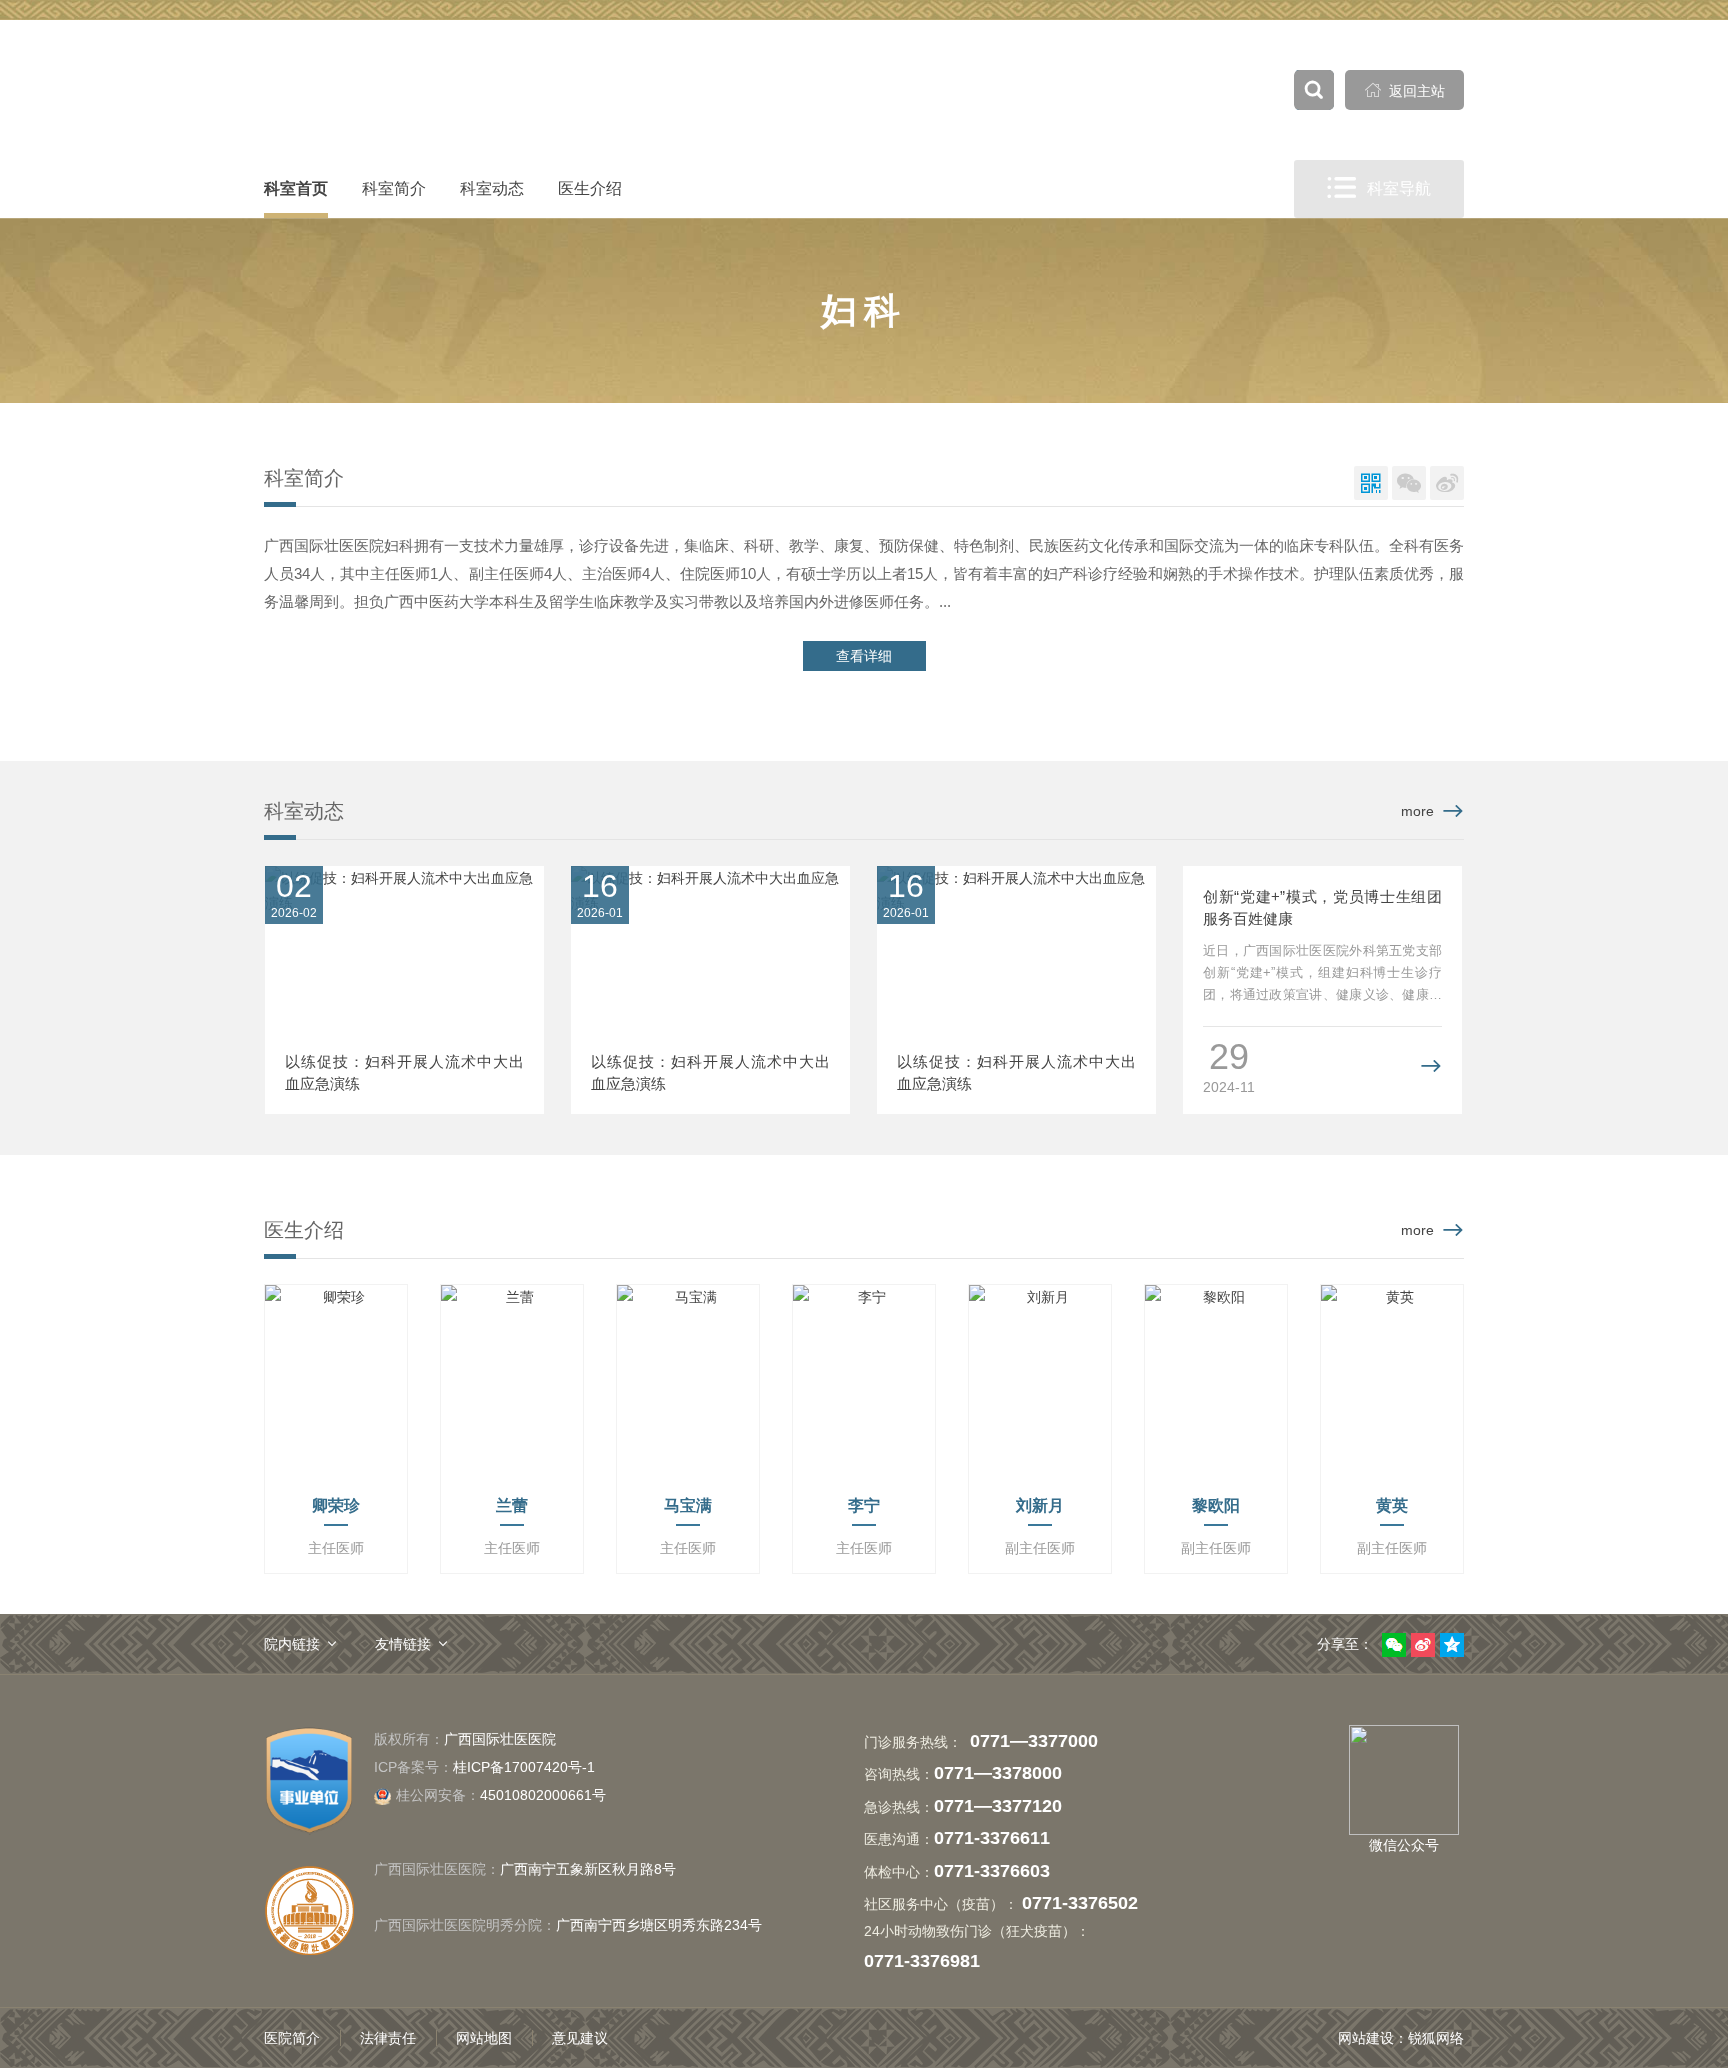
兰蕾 (512, 1505)
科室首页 (296, 188)
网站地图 (484, 2038)
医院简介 (292, 2038)
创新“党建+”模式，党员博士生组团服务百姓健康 (1322, 907)
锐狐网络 (1436, 2038)
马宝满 (688, 1505)
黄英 (1392, 1505)
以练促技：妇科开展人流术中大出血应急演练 (404, 1072)
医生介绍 (590, 188)
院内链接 (292, 1644)
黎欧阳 (1216, 1505)
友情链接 (403, 1644)
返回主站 (1405, 90)
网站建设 (1366, 2038)
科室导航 (1379, 188)
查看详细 (864, 656)
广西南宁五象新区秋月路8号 (588, 1869)
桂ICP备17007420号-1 (524, 1767)
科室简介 (394, 188)
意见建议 (580, 2038)
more (1417, 811)
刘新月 (1040, 1505)
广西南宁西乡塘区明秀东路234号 (659, 1925)
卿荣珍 (336, 1505)
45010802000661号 (501, 1795)
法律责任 (388, 2038)
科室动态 (492, 188)
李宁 (864, 1505)
